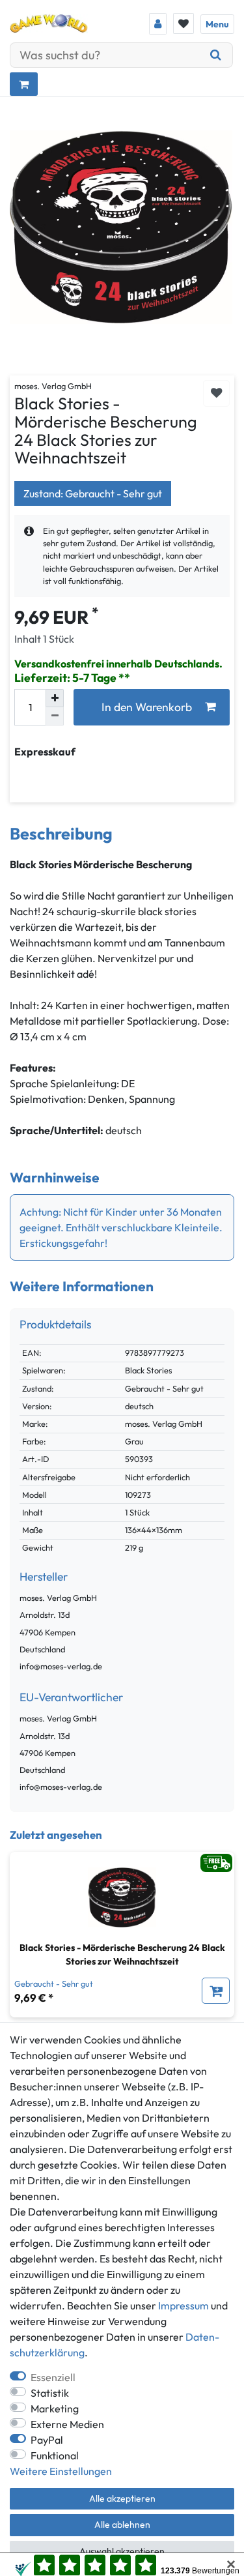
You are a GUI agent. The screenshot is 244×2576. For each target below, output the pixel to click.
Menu (217, 24)
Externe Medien (67, 2424)
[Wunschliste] (183, 23)
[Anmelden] (158, 24)
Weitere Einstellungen (61, 2471)
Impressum (183, 2305)
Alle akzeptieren (122, 2498)
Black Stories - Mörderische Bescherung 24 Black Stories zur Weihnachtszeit (122, 1954)
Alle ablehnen (122, 2525)
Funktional (55, 2455)
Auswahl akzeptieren (122, 2551)
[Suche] (216, 55)
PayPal (47, 2440)
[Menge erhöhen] (55, 698)
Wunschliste (216, 393)
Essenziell (53, 2377)
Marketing (55, 2408)
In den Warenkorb (147, 707)
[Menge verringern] (55, 716)
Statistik (50, 2393)
